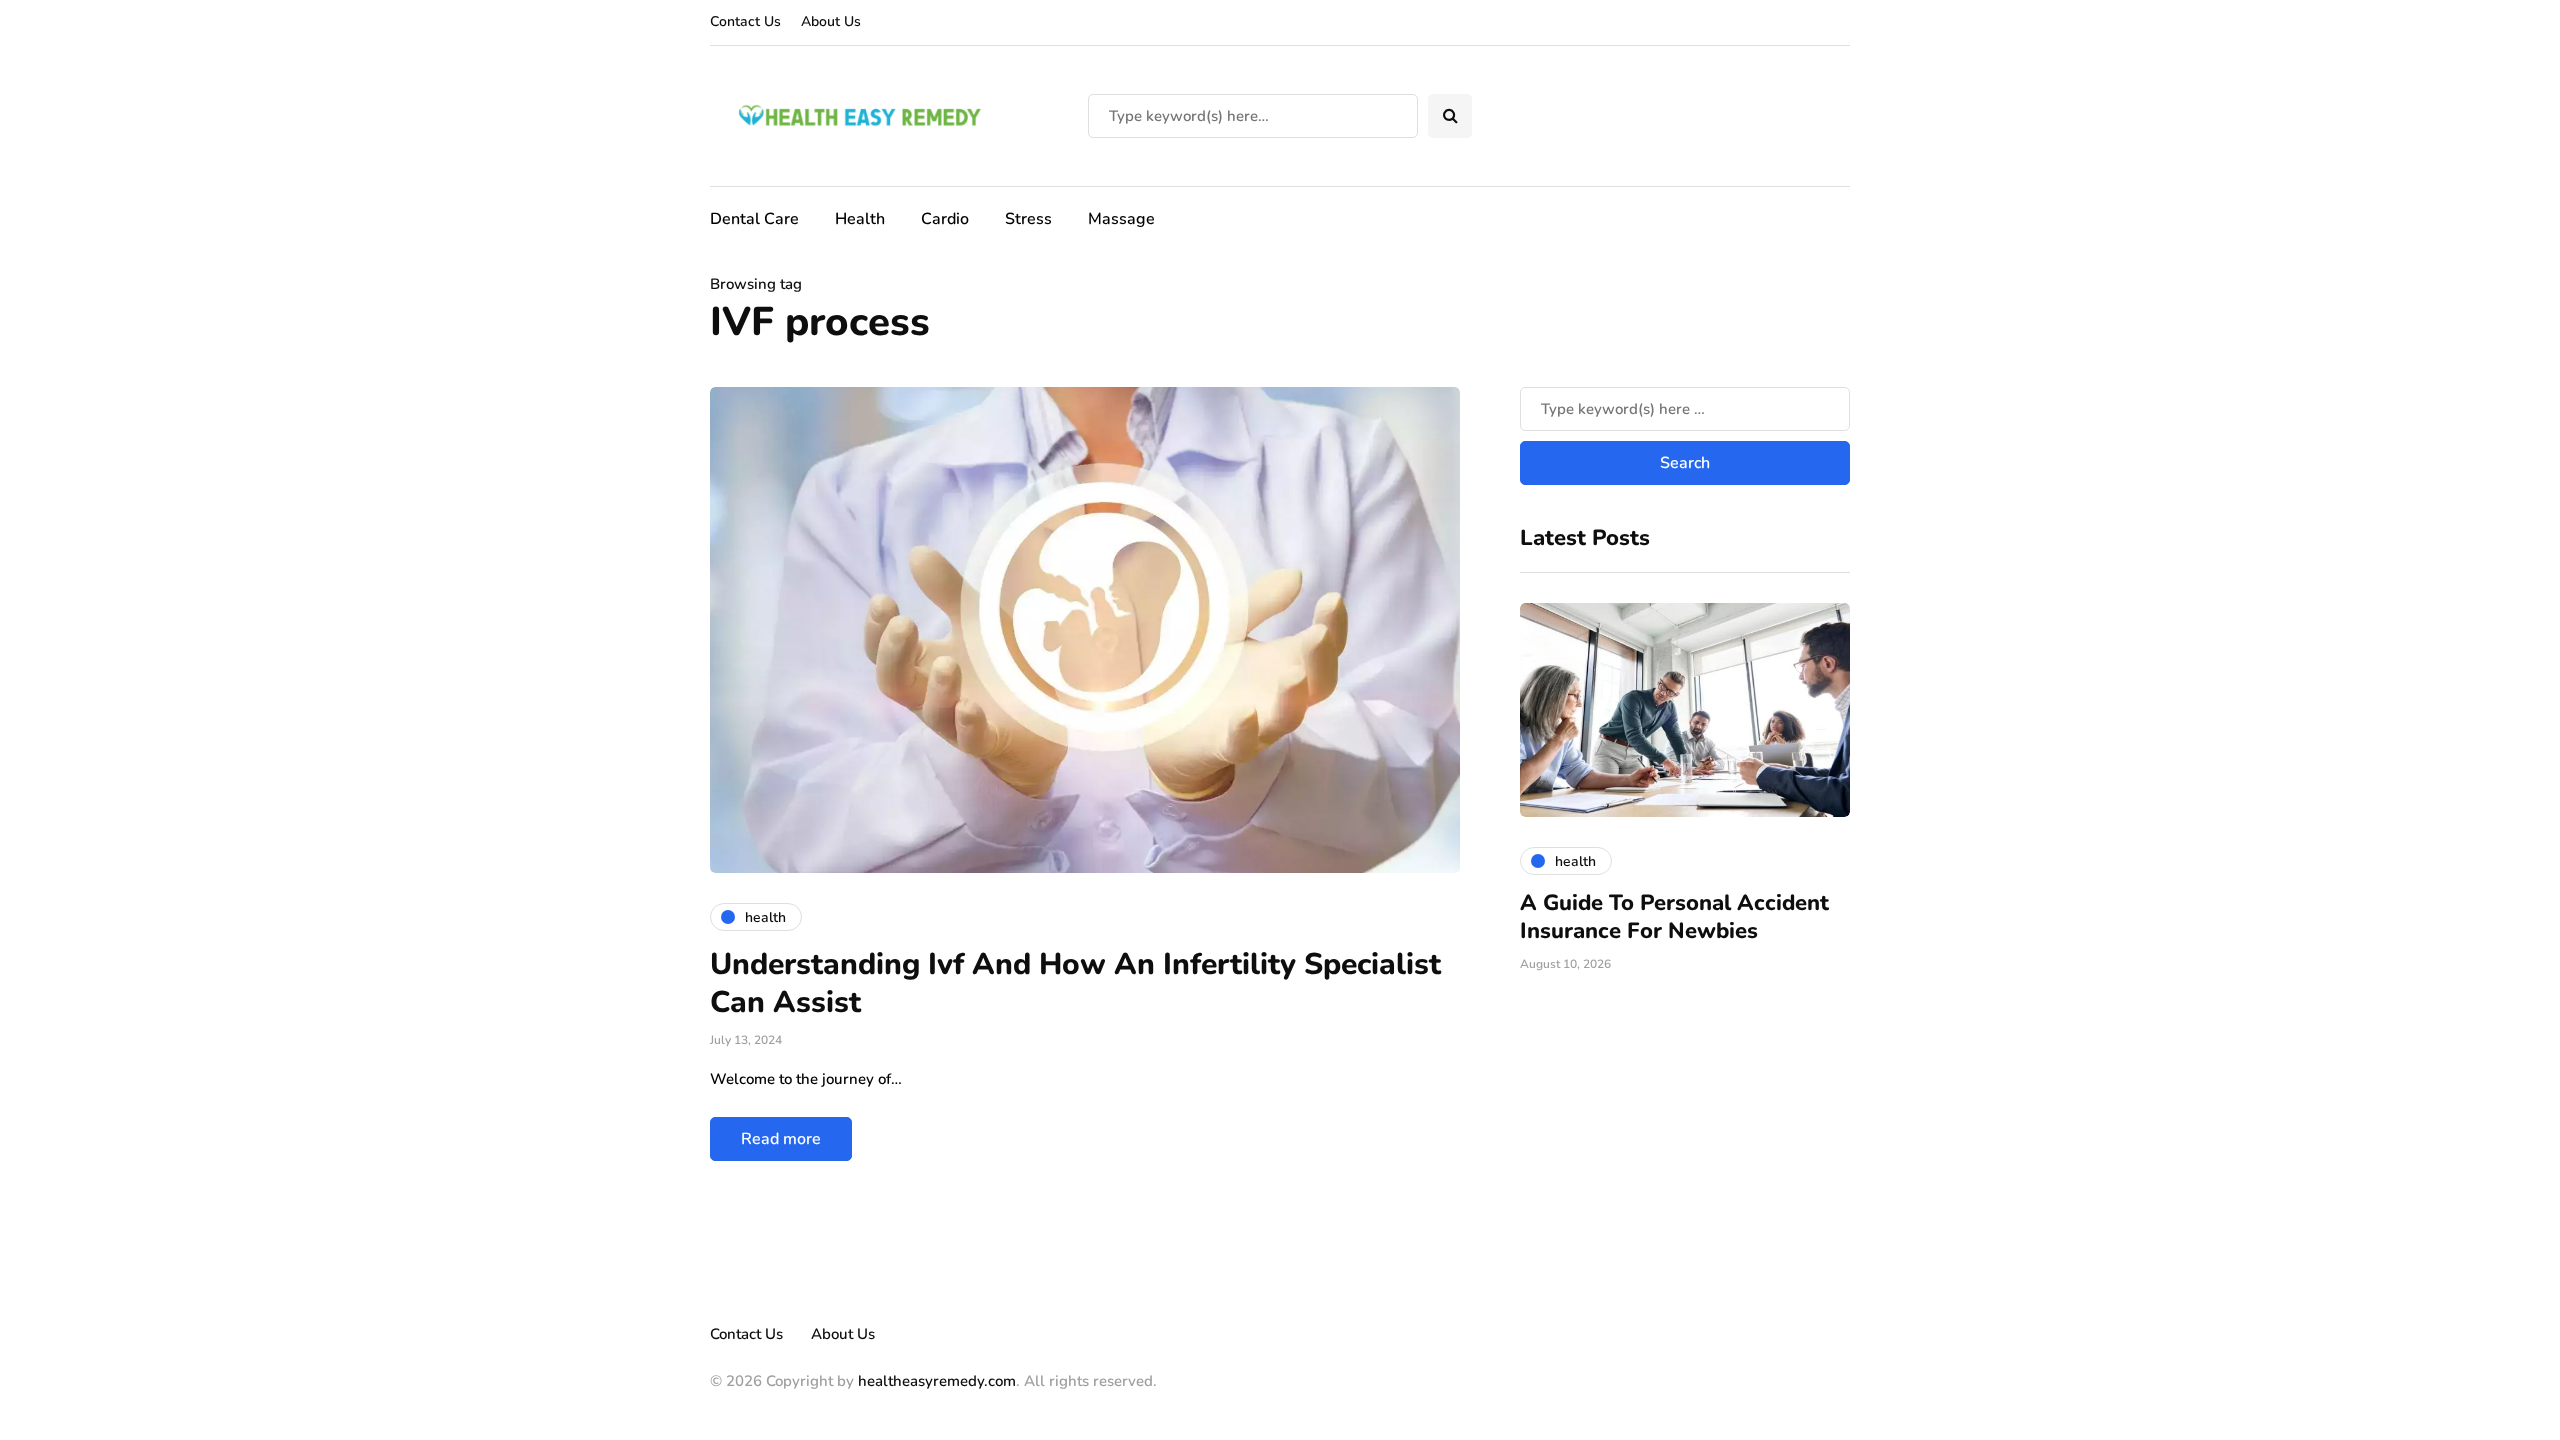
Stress (1028, 219)
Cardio (945, 219)
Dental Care (754, 219)
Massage (1121, 219)
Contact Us (745, 21)
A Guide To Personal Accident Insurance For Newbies (1674, 917)
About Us (831, 21)
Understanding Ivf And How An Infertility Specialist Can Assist (1075, 983)
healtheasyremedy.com (937, 1381)
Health (860, 219)
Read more (781, 1139)
